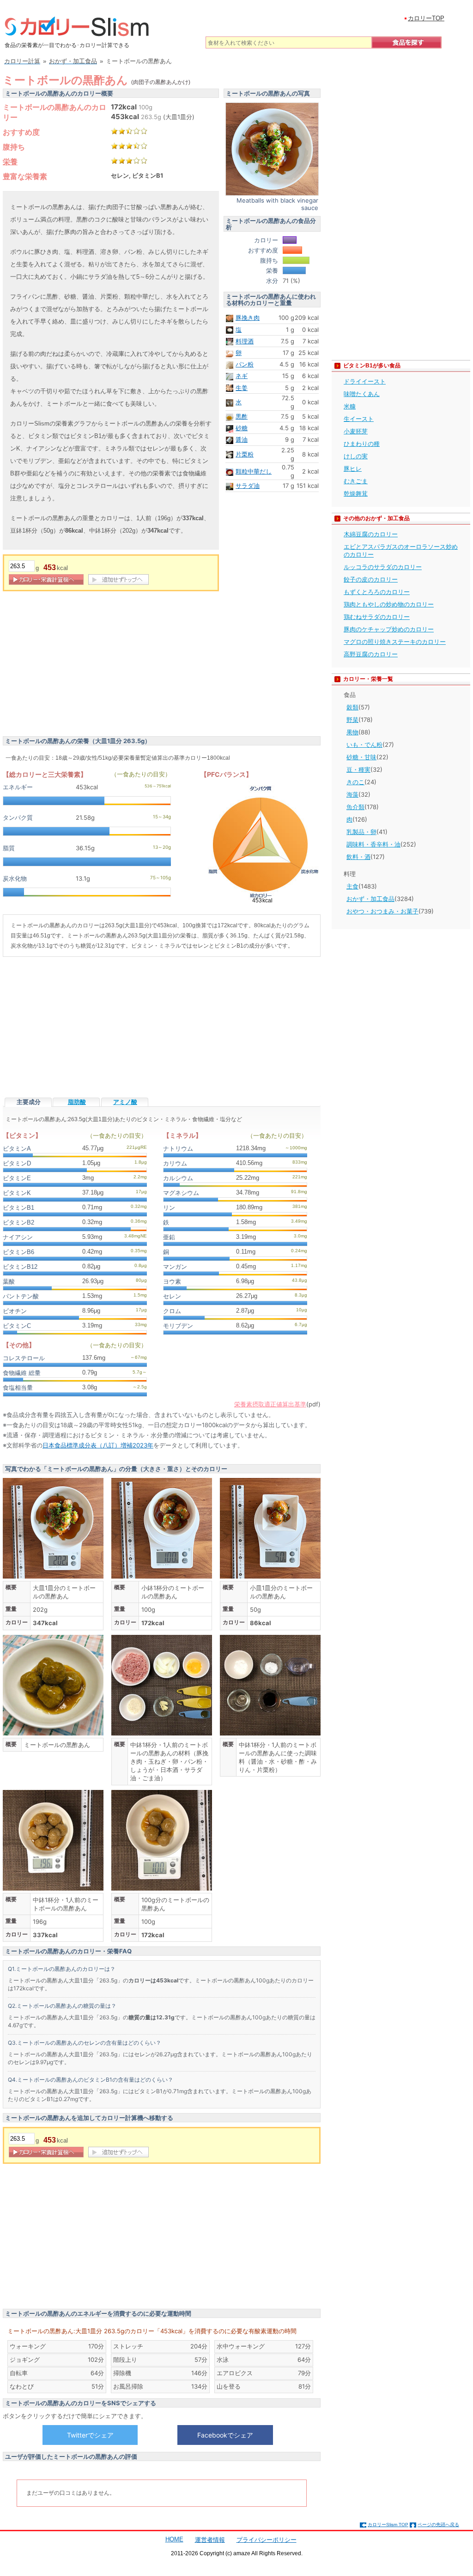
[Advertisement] (80, 665)
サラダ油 (248, 486)
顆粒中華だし (254, 471)
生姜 (242, 388)
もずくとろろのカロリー (377, 592)
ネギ (242, 376)
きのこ (355, 782)
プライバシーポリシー (267, 2540)
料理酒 (245, 341)
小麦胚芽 (356, 431)
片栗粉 (245, 454)
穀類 (352, 707)
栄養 (10, 162)
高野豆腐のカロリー (371, 654)
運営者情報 (210, 2540)
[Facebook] (225, 2435)
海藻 (352, 794)
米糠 (350, 406)
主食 (352, 886)
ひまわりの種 (362, 444)
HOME (174, 2539)
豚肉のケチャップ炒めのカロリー (389, 629)
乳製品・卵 (361, 832)
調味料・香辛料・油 (373, 844)
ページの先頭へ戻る (438, 2525)
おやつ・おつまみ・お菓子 (382, 911)
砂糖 (242, 428)
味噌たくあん (362, 394)
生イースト (359, 419)
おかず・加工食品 (370, 899)
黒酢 (242, 416)
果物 (352, 732)
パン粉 (245, 364)
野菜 (352, 720)
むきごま (356, 481)
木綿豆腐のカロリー (371, 534)
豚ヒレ (353, 468)
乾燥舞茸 (356, 493)
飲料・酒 (358, 857)
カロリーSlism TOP (388, 2525)
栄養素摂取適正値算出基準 (270, 1404)
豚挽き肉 (248, 318)
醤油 (242, 439)
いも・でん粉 (364, 745)
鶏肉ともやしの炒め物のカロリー (389, 604)
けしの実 (356, 456)
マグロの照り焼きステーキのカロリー (395, 642)
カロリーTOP (426, 18)
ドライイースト (365, 381)
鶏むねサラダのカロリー (377, 617)
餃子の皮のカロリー (371, 579)
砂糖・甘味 (361, 757)
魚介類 (355, 807)
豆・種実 (358, 769)
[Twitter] (90, 2435)
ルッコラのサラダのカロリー (383, 567)
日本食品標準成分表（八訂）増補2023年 (98, 1445)
